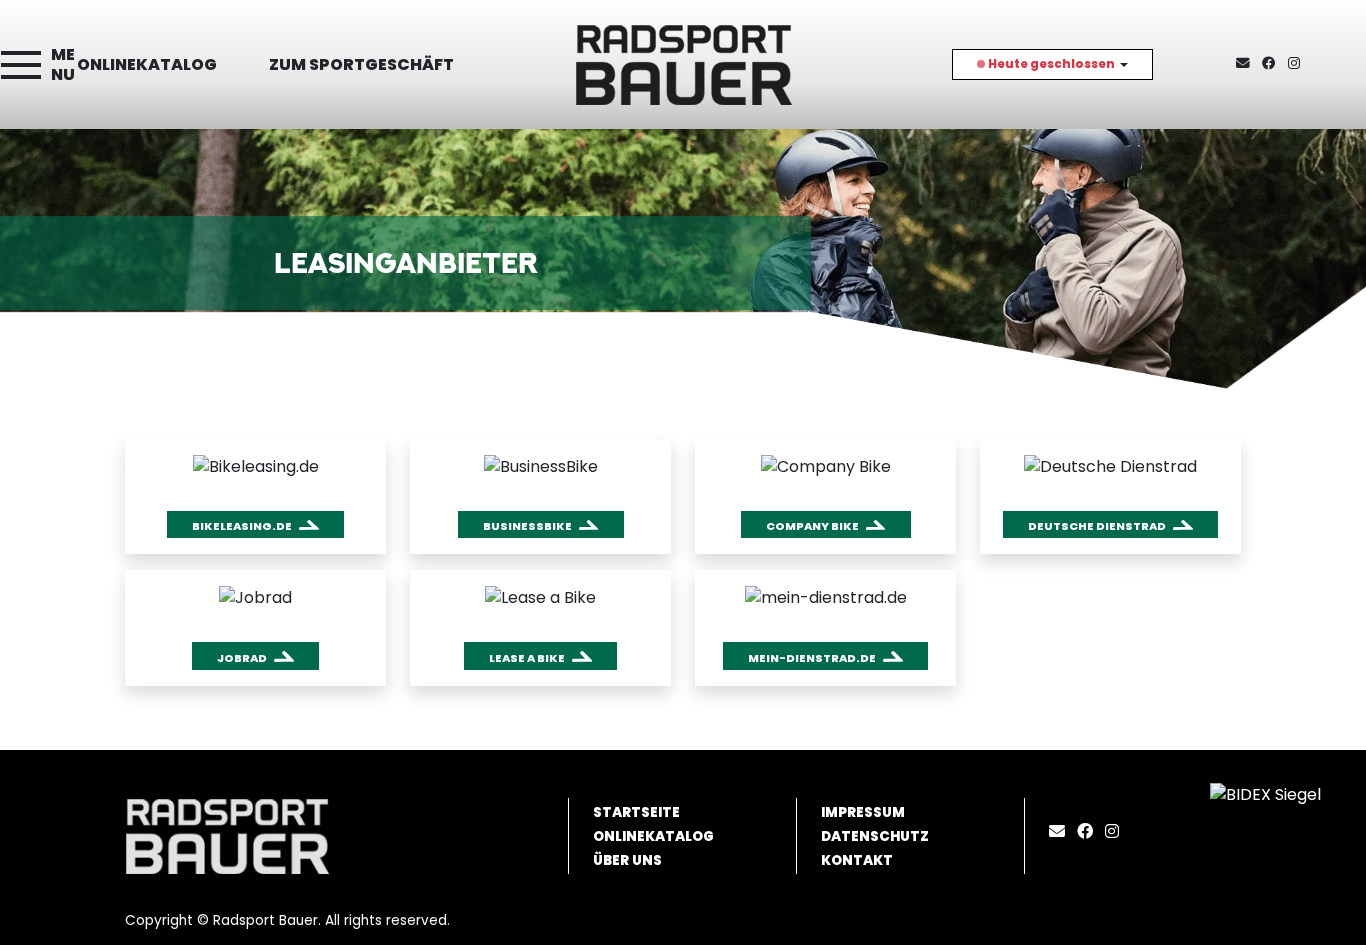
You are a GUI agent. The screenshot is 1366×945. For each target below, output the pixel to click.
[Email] (1061, 831)
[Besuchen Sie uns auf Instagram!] (1298, 63)
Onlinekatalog (147, 64)
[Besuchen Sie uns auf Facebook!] (1275, 63)
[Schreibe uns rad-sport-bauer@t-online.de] (1247, 63)
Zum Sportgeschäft (361, 64)
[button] (255, 525)
